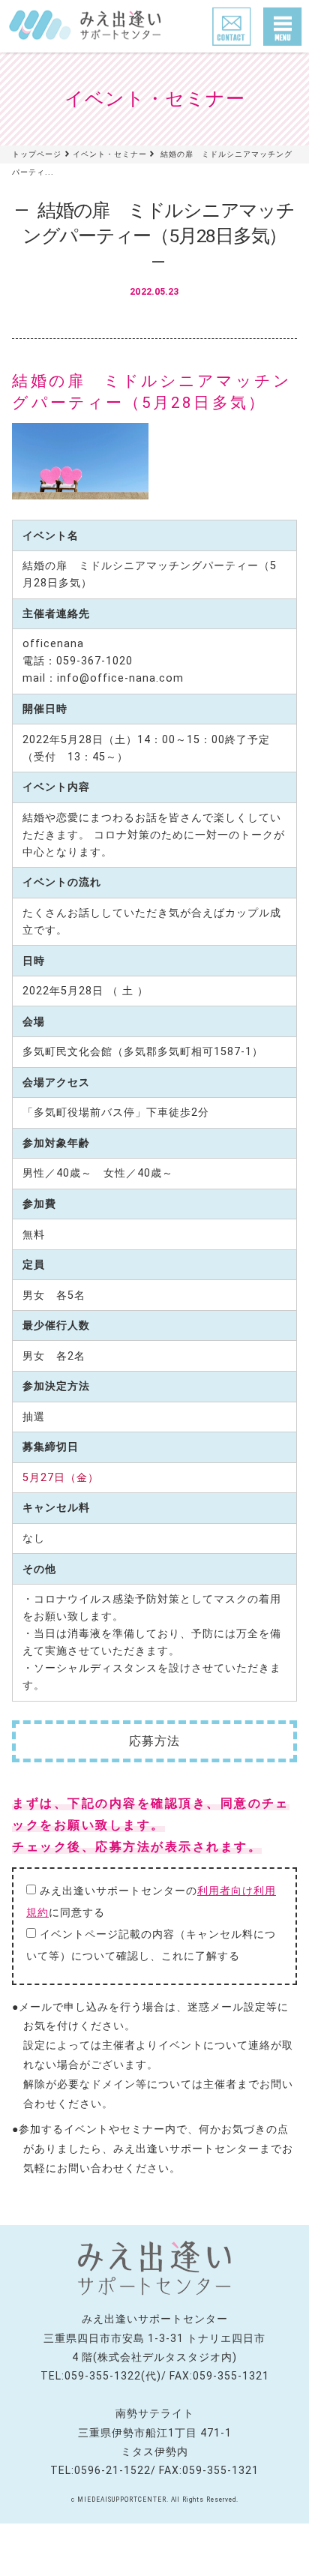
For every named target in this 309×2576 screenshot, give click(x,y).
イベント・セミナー (110, 154)
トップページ (37, 154)
